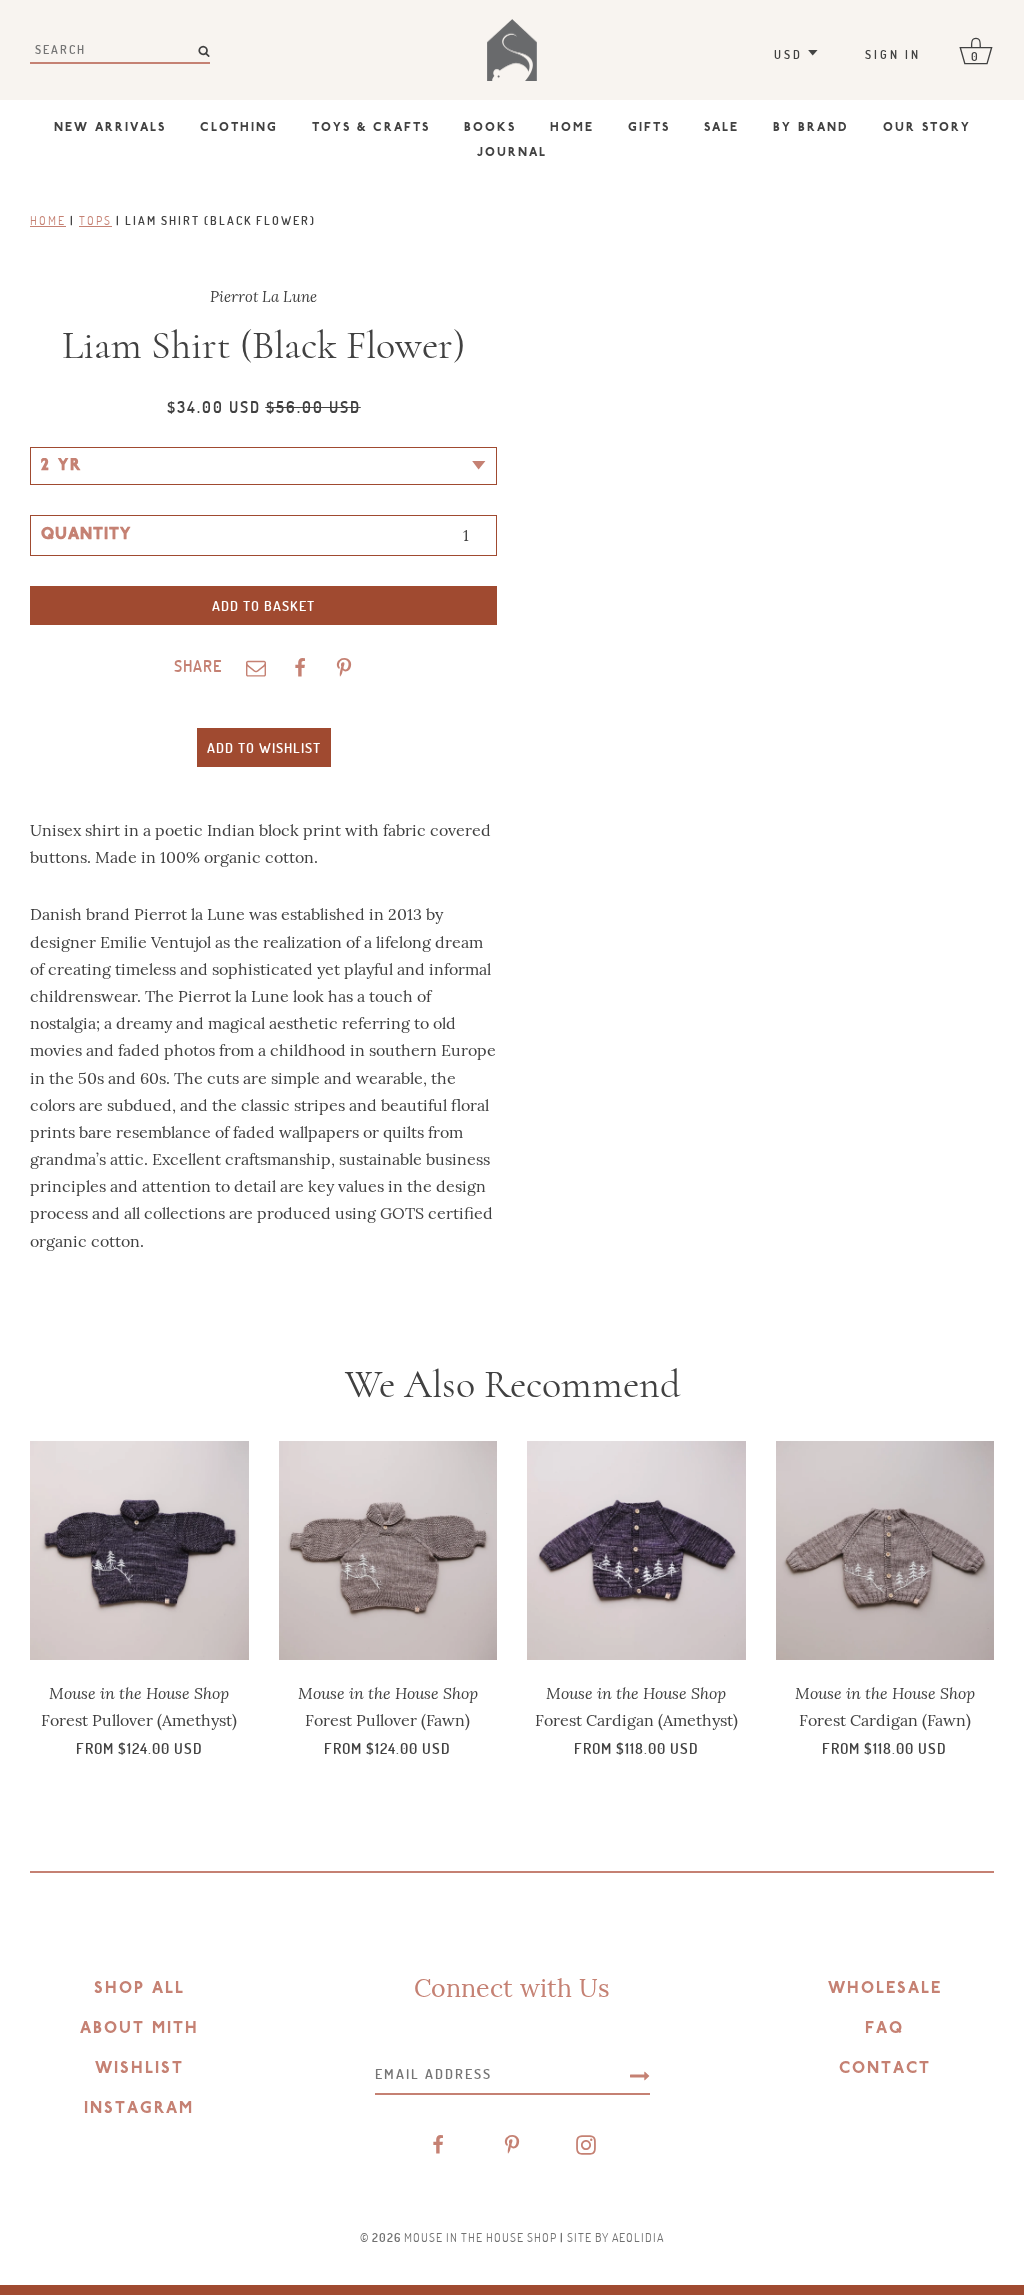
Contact (885, 2069)
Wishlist (139, 2069)
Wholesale (885, 1989)
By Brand (811, 128)
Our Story (927, 128)
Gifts (649, 128)
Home (572, 128)
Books (490, 128)
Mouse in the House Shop (480, 2237)
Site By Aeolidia (615, 2237)
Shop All (139, 1989)
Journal (512, 153)
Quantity (86, 535)
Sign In (893, 54)
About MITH (139, 2029)
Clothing (239, 128)
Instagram (139, 2109)
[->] (640, 2074)
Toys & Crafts (371, 128)
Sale (721, 128)
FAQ (884, 2029)
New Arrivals (110, 128)
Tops (95, 220)
